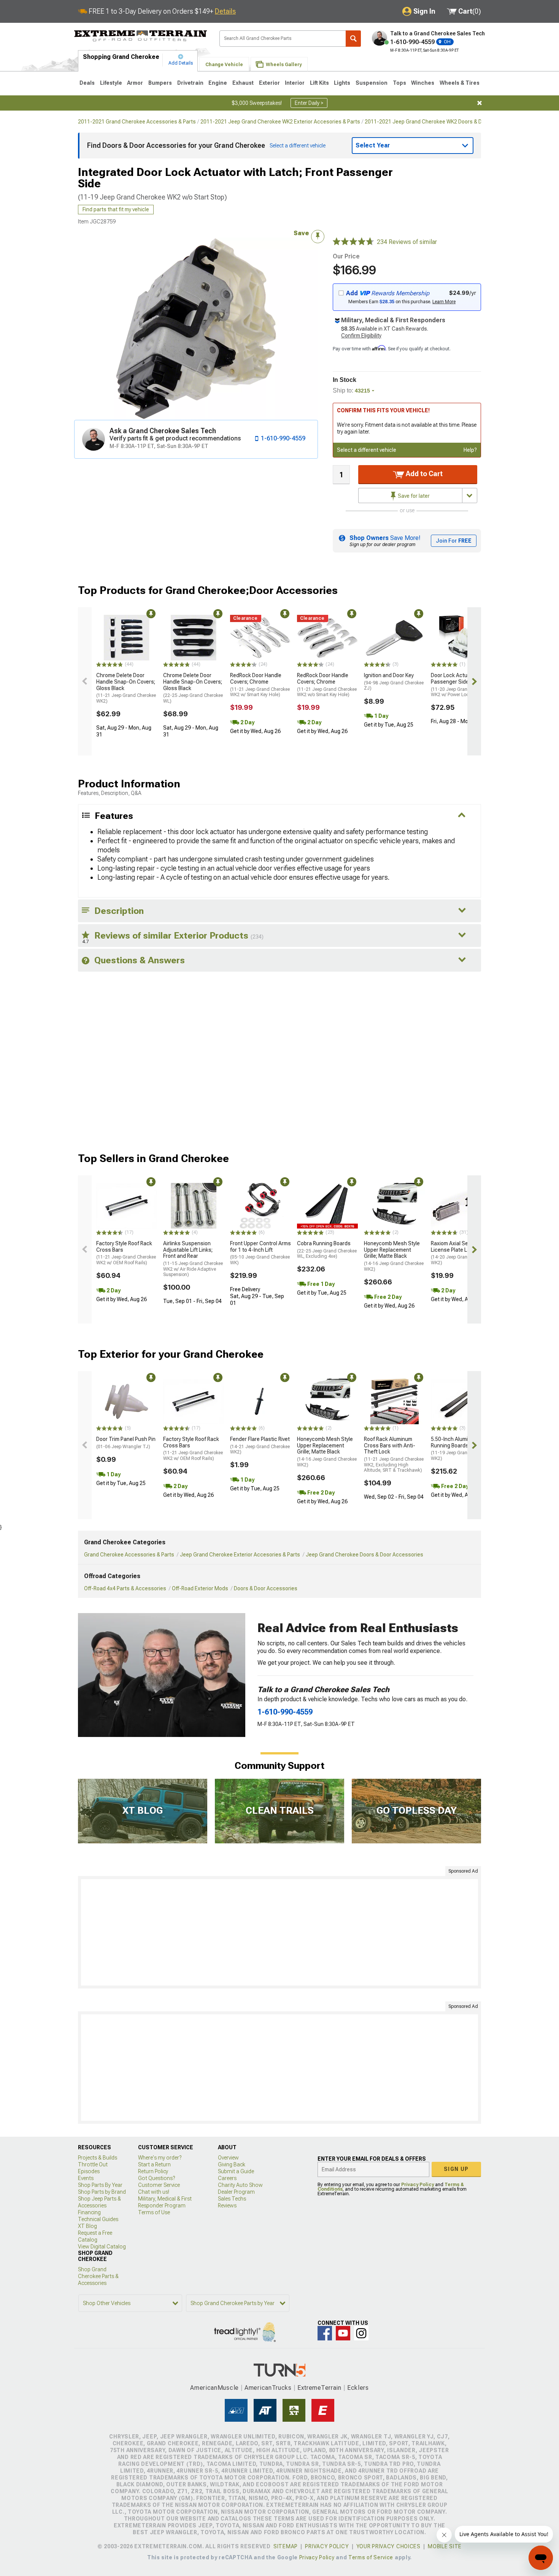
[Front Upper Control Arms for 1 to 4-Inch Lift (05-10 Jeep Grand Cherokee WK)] (260, 1206)
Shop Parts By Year (100, 2185)
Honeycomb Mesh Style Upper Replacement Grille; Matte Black (394, 1256)
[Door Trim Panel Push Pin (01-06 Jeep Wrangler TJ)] (127, 1401)
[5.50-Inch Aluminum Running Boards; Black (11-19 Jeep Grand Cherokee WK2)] (461, 1401)
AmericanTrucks (268, 2388)
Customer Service (159, 2185)
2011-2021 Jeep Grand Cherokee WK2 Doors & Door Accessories (443, 122)
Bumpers (160, 83)
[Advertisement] (279, 1932)
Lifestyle (111, 83)
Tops (399, 83)
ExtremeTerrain (319, 2388)
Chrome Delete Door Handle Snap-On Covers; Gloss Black (126, 688)
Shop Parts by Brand (102, 2192)
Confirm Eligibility (361, 336)
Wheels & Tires (460, 83)
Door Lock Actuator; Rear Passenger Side (461, 685)
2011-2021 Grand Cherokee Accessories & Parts (137, 122)
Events (86, 2178)
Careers (227, 2178)
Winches (423, 83)
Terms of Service (371, 2557)
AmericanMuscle (214, 2388)
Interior (295, 83)
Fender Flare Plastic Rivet (260, 1445)
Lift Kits (319, 83)
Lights (342, 83)
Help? (470, 450)
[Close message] (480, 103)
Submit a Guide (236, 2171)
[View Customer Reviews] (353, 242)
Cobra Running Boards (327, 1250)
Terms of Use (154, 2212)
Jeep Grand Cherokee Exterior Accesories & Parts (240, 1555)
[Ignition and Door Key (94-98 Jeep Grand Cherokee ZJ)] (394, 638)
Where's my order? (160, 2158)
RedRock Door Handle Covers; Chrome (260, 685)
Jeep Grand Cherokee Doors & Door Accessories (364, 1555)
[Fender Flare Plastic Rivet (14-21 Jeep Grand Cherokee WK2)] (260, 1401)
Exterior (269, 83)
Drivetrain (190, 83)
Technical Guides (98, 2219)
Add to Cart (423, 474)
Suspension (372, 83)
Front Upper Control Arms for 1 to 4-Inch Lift (260, 1253)
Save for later (413, 496)
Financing (89, 2212)
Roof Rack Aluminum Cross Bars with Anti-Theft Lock (394, 1454)
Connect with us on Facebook (325, 2333)
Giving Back (232, 2164)
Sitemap (286, 2546)
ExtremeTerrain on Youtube (343, 2333)
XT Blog (87, 2226)
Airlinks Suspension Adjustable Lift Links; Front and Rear (193, 1259)
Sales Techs (232, 2199)
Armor (135, 83)
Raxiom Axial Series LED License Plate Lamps (461, 1253)
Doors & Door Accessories (266, 1588)
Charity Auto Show (240, 2185)
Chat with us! (154, 2192)
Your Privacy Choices (388, 2546)
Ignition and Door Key (394, 682)
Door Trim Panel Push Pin (126, 1443)
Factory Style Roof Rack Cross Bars (126, 1253)
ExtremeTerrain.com (141, 36)
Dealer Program (236, 2192)
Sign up (456, 2169)
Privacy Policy (418, 2185)
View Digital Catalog (102, 2247)
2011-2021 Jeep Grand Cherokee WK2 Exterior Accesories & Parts (280, 122)
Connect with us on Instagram (361, 2333)
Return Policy (153, 2171)
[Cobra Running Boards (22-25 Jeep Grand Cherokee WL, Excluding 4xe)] (327, 1206)
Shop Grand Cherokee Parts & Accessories (98, 2276)
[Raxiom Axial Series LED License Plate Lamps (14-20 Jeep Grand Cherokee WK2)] (461, 1206)
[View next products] (474, 681)
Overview (228, 2158)
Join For (454, 541)
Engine (218, 83)
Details (225, 11)
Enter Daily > (309, 103)
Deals (87, 83)
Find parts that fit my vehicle (116, 209)
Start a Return (154, 2164)
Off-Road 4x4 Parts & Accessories (125, 1588)
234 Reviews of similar (407, 242)
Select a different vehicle (367, 450)
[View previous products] (85, 681)
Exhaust (243, 83)
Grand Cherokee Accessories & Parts (129, 1555)
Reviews (227, 2206)
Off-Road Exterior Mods (200, 1588)
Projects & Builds (98, 2158)
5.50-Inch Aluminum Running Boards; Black (461, 1449)
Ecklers (358, 2388)
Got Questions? (156, 2178)
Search (353, 39)
